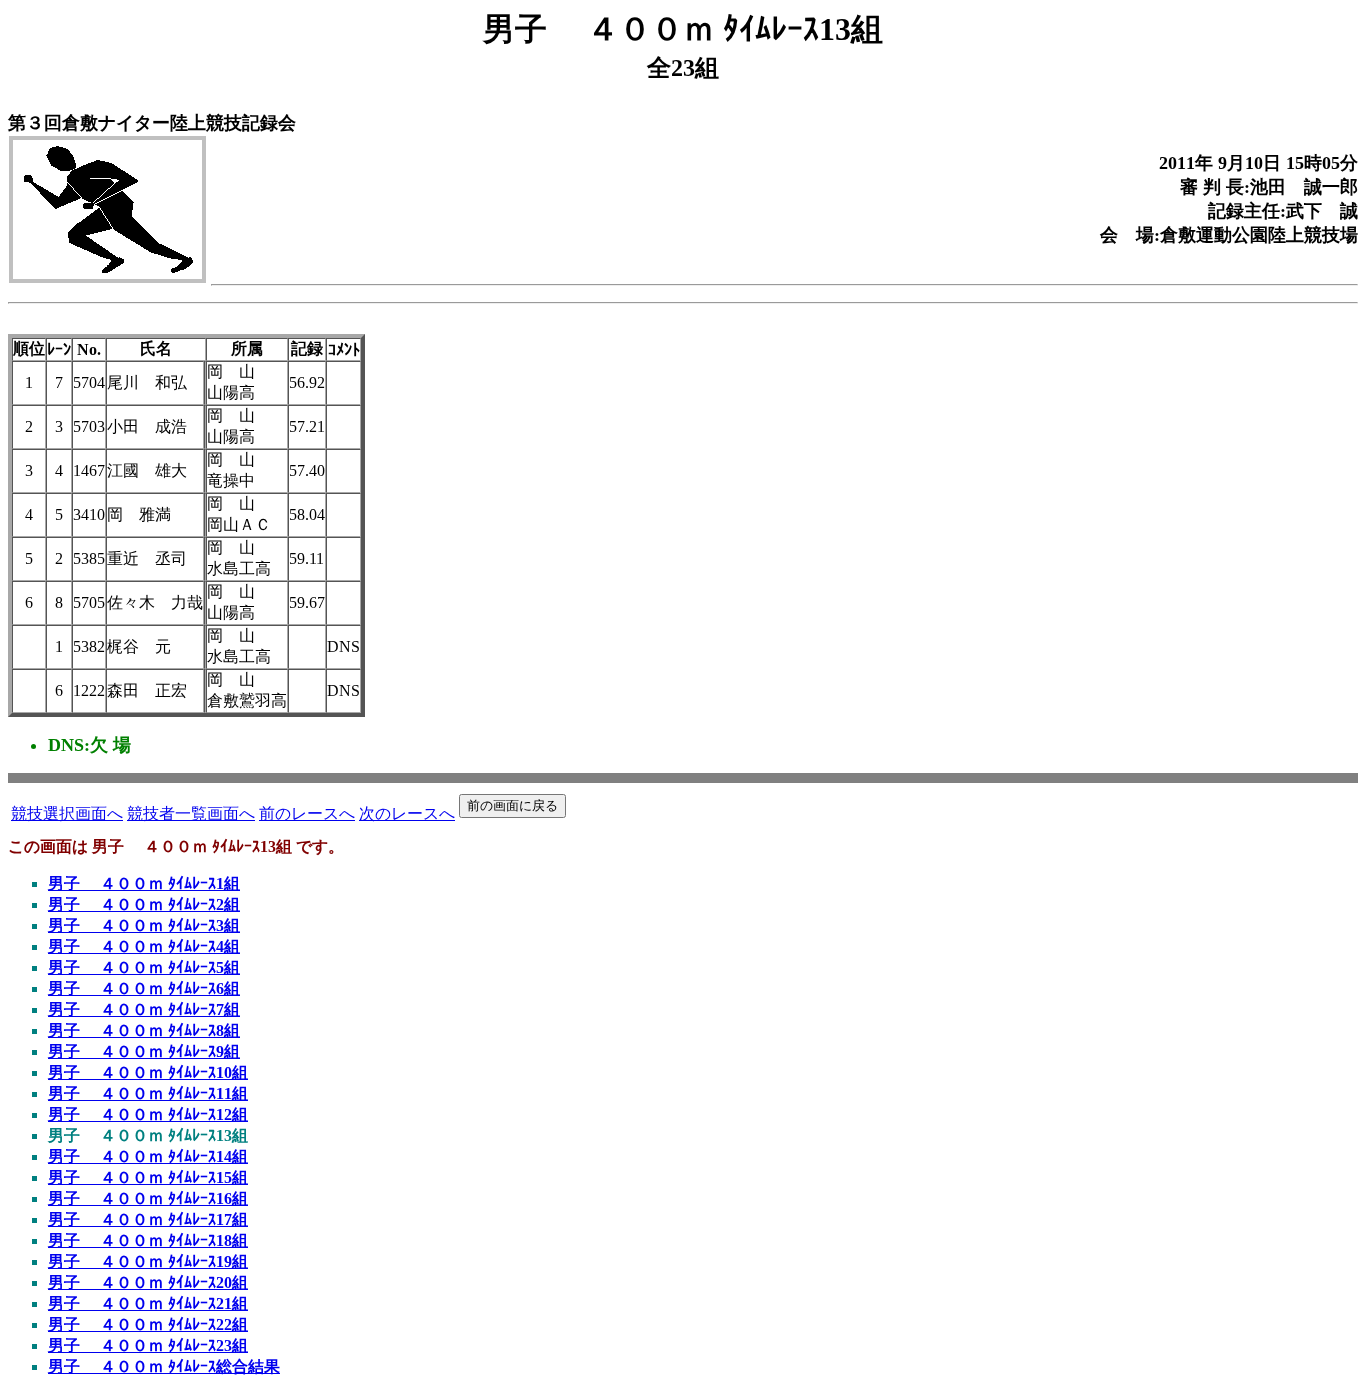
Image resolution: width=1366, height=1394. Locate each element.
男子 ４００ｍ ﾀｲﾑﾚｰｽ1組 (144, 883)
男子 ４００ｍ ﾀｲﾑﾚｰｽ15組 (148, 1177)
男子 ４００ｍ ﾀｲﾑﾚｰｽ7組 (144, 1009)
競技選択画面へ (67, 813)
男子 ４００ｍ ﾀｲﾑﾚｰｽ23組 (148, 1345)
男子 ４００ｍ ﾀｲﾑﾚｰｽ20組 (148, 1282)
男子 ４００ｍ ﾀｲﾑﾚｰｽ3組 (144, 925)
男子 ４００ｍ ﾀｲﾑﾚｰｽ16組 (148, 1198)
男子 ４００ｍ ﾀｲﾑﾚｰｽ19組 (148, 1261)
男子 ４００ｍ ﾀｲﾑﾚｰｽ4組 (144, 946)
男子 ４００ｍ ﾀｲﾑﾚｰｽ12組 (148, 1114)
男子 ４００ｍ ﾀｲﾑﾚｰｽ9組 (144, 1051)
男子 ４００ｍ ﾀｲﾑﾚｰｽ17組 (148, 1219)
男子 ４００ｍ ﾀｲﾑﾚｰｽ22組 (148, 1324)
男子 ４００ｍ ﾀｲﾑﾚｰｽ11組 (148, 1093)
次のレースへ (407, 813)
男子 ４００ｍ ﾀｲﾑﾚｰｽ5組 (144, 967)
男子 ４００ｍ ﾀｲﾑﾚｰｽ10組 (148, 1072)
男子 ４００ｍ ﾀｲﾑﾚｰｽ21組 (148, 1303)
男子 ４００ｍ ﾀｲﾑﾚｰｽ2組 (144, 904)
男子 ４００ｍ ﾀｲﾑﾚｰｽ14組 (148, 1156)
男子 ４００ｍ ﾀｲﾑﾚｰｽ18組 (148, 1240)
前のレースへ (307, 813)
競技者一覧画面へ (191, 813)
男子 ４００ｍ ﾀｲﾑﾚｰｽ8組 (144, 1030)
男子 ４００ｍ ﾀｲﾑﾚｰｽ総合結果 (164, 1366)
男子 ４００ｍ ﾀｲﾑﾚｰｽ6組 (144, 988)
